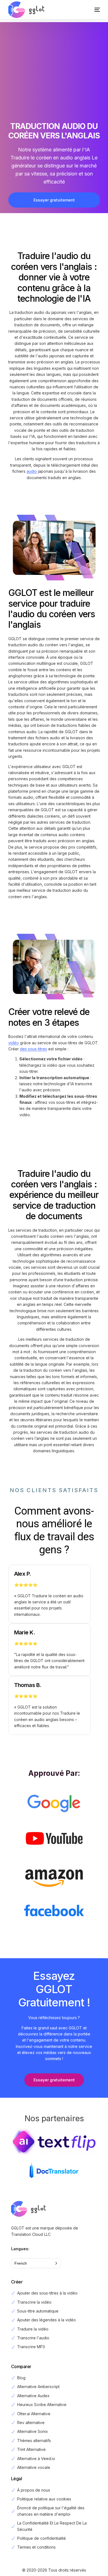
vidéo (14, 1043)
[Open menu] (92, 10)
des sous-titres (34, 1049)
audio (32, 471)
